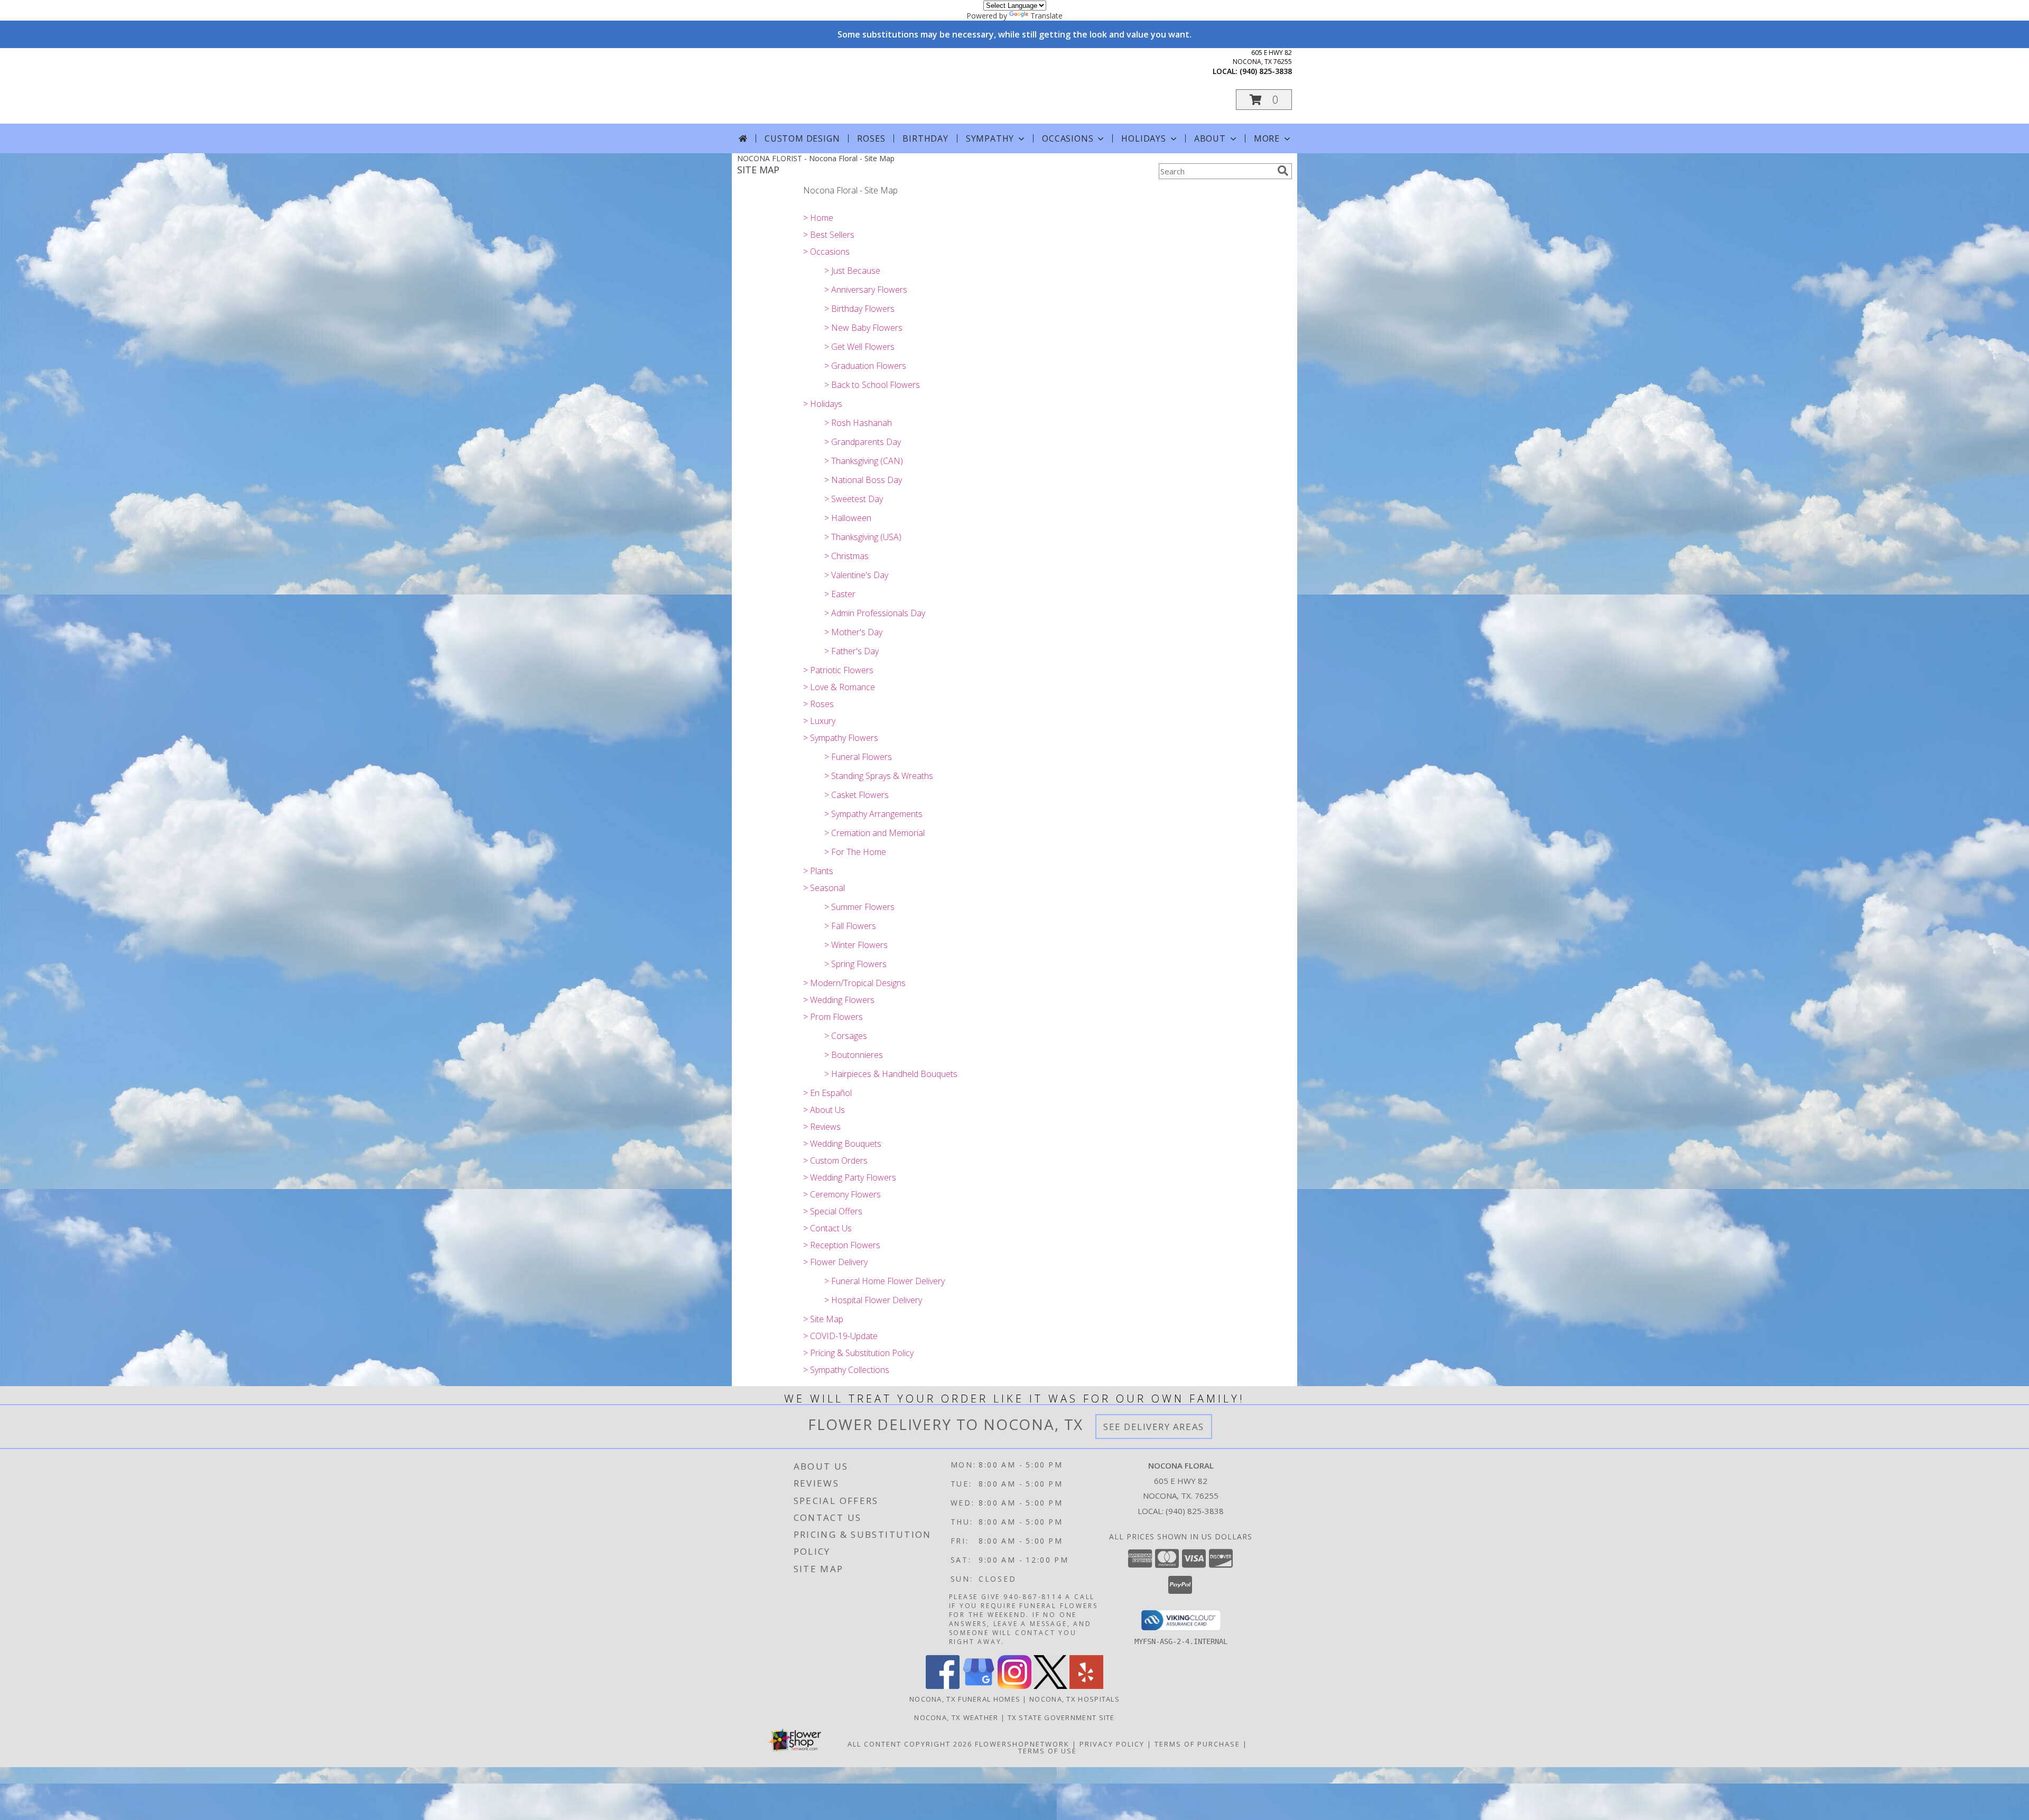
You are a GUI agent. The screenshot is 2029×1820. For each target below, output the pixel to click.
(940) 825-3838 (1266, 71)
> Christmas (846, 556)
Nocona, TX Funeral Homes (965, 1699)
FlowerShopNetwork (1022, 1744)
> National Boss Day (863, 480)
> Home (818, 218)
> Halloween (848, 518)
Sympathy (990, 138)
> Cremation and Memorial (874, 833)
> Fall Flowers (850, 926)
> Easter (840, 594)
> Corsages (846, 1036)
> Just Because (852, 271)
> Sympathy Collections (846, 1370)
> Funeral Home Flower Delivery (885, 1281)
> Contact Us (827, 1228)
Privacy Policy (1112, 1744)
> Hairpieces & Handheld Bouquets (891, 1074)
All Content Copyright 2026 (910, 1744)
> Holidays (823, 404)
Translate (1046, 16)
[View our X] (1050, 1686)
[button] (1264, 100)
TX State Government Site (1061, 1717)
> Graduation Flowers (865, 366)
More (1267, 138)
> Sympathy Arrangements (873, 814)
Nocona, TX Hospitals (1074, 1699)
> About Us (824, 1110)
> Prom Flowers (833, 1017)
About (1210, 138)
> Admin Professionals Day (875, 613)
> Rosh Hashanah (858, 423)
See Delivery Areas (1154, 1427)
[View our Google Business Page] (979, 1686)
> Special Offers (833, 1211)
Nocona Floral (834, 85)
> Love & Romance (839, 687)
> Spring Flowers (855, 964)
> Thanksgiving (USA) (863, 537)
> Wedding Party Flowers (850, 1177)
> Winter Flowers (856, 945)
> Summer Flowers (859, 907)
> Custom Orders (835, 1160)
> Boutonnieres (854, 1055)
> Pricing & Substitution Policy (858, 1353)
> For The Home (855, 852)
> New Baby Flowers (863, 328)
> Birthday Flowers (859, 309)
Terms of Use (1048, 1751)
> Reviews (822, 1127)
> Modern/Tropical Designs (854, 983)
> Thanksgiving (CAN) (864, 461)
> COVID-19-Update (840, 1336)
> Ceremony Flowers (842, 1194)
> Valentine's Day (856, 575)
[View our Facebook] (943, 1686)
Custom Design (802, 138)
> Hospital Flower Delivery (873, 1300)
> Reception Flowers (842, 1245)
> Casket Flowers (857, 795)
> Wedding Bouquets (842, 1144)
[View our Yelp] (1086, 1686)
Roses (871, 138)
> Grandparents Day (863, 442)
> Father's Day (851, 651)
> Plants (818, 871)
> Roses (818, 704)
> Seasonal (824, 888)
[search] (1283, 171)
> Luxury (819, 721)
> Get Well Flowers (859, 347)
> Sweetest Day (854, 499)
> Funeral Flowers (858, 757)
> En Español (827, 1093)
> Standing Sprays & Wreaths (879, 776)
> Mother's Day (853, 632)
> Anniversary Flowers (866, 290)
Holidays (1143, 138)
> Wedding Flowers (839, 1000)
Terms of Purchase (1197, 1744)
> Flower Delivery (835, 1262)
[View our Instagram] (1015, 1686)
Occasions (1068, 138)
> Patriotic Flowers (838, 670)
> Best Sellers (829, 235)
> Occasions (826, 252)
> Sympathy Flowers (841, 738)
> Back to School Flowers (872, 385)
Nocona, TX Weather (956, 1717)
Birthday (925, 138)
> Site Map (823, 1319)
